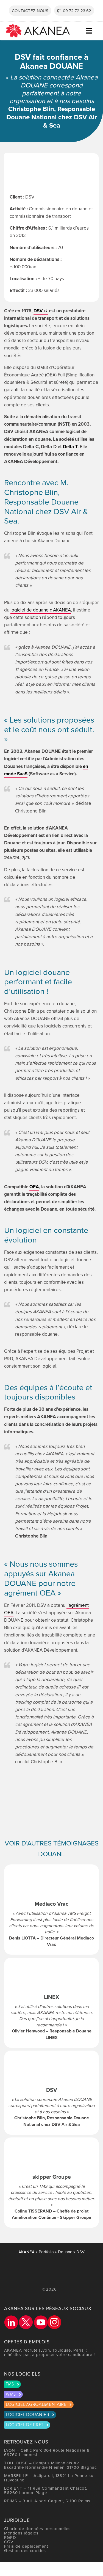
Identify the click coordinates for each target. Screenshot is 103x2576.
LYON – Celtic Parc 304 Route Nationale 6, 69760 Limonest (47, 2452)
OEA (34, 1187)
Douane (65, 2252)
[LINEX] (51, 2003)
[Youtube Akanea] (41, 2322)
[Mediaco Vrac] (51, 1910)
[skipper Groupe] (51, 2183)
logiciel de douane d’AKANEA (41, 610)
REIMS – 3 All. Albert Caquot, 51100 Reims (47, 2501)
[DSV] (51, 2093)
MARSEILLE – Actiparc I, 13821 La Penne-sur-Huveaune (50, 2478)
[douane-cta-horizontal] (51, 1786)
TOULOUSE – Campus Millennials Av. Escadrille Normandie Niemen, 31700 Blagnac (50, 2465)
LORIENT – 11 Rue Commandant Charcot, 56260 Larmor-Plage (46, 2490)
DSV (38, 311)
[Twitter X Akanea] (26, 2322)
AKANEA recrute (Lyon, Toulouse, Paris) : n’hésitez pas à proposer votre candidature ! (50, 2352)
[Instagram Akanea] (54, 2322)
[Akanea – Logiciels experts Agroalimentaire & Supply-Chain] (38, 26)
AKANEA (27, 2252)
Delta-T (70, 447)
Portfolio (46, 2252)
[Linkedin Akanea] (11, 2322)
